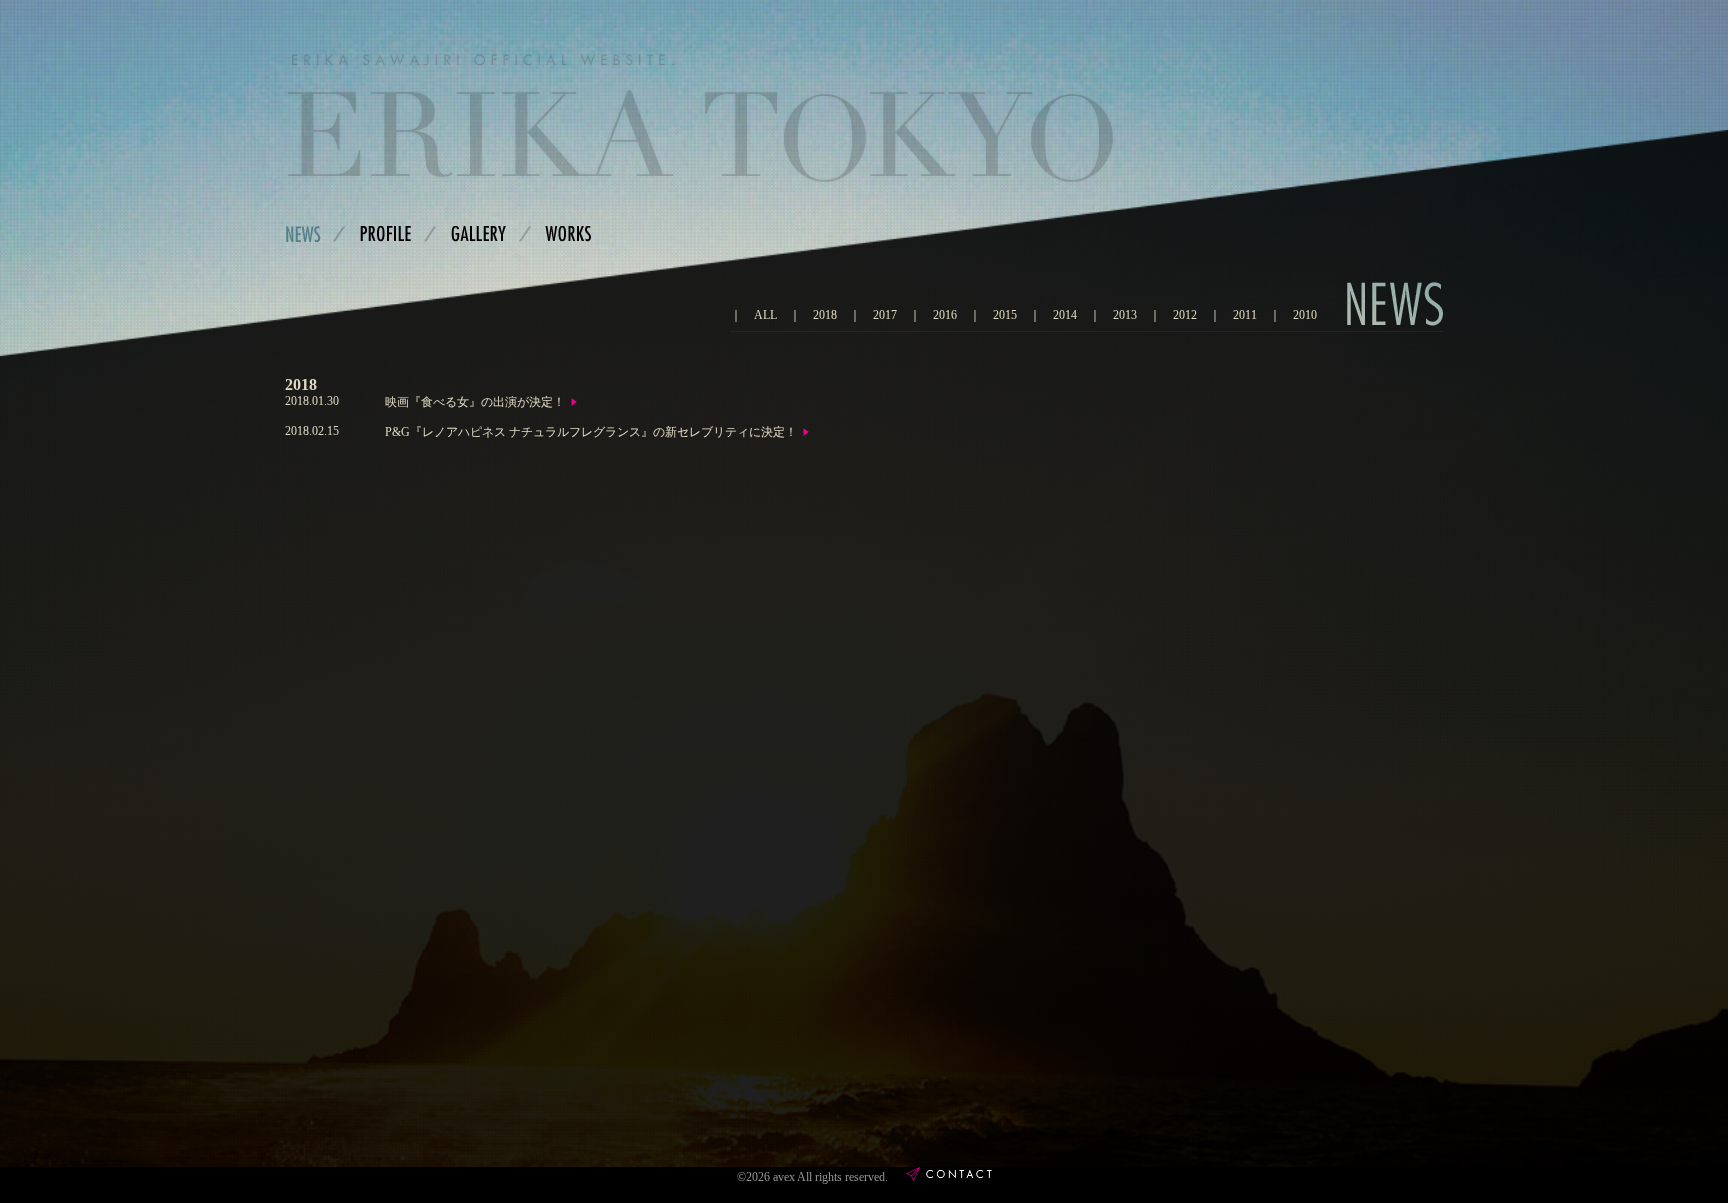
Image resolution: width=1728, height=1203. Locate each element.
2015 (1005, 315)
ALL (765, 315)
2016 (945, 315)
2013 (1125, 315)
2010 (1305, 315)
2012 (1185, 315)
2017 (885, 315)
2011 (1245, 315)
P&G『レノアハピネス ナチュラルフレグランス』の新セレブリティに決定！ (591, 432)
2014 (1065, 315)
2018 (825, 315)
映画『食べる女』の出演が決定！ (475, 402)
